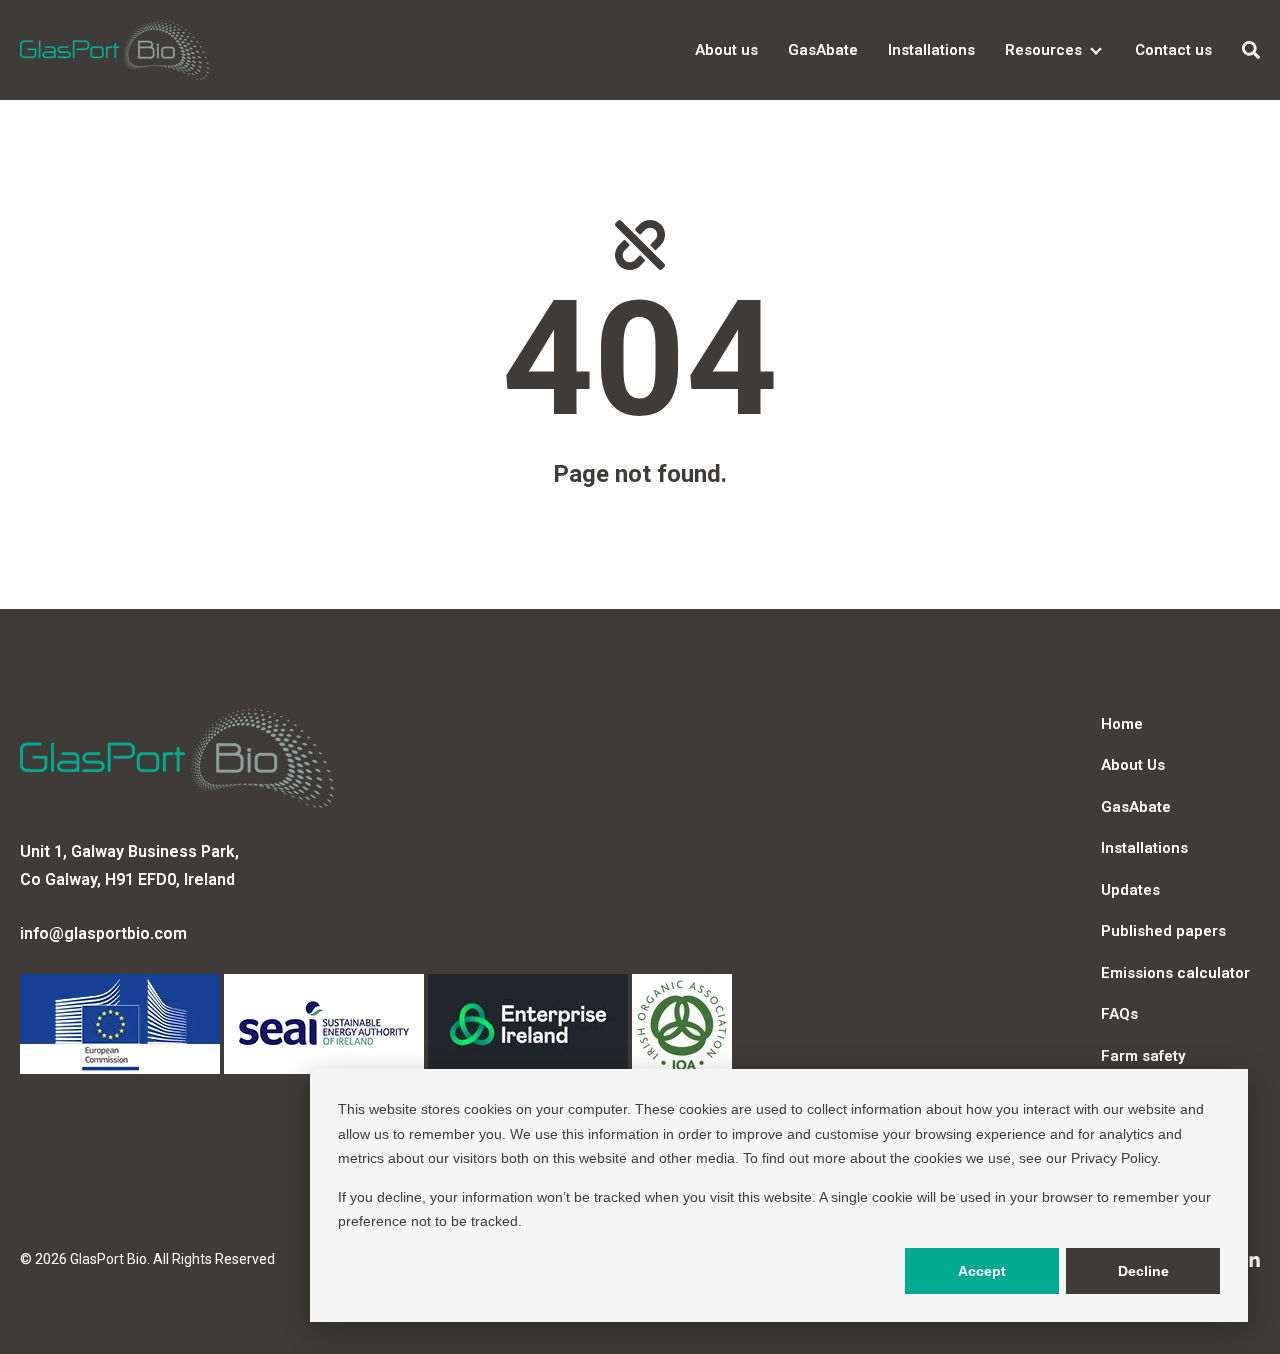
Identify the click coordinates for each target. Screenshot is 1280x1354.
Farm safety (1143, 1056)
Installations (931, 50)
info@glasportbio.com (103, 933)
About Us (1133, 765)
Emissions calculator (1175, 973)
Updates (1130, 890)
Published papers (1163, 931)
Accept (982, 1271)
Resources (1043, 50)
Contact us (1173, 50)
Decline (1143, 1271)
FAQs (1119, 1014)
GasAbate (823, 50)
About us (726, 50)
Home (1122, 724)
